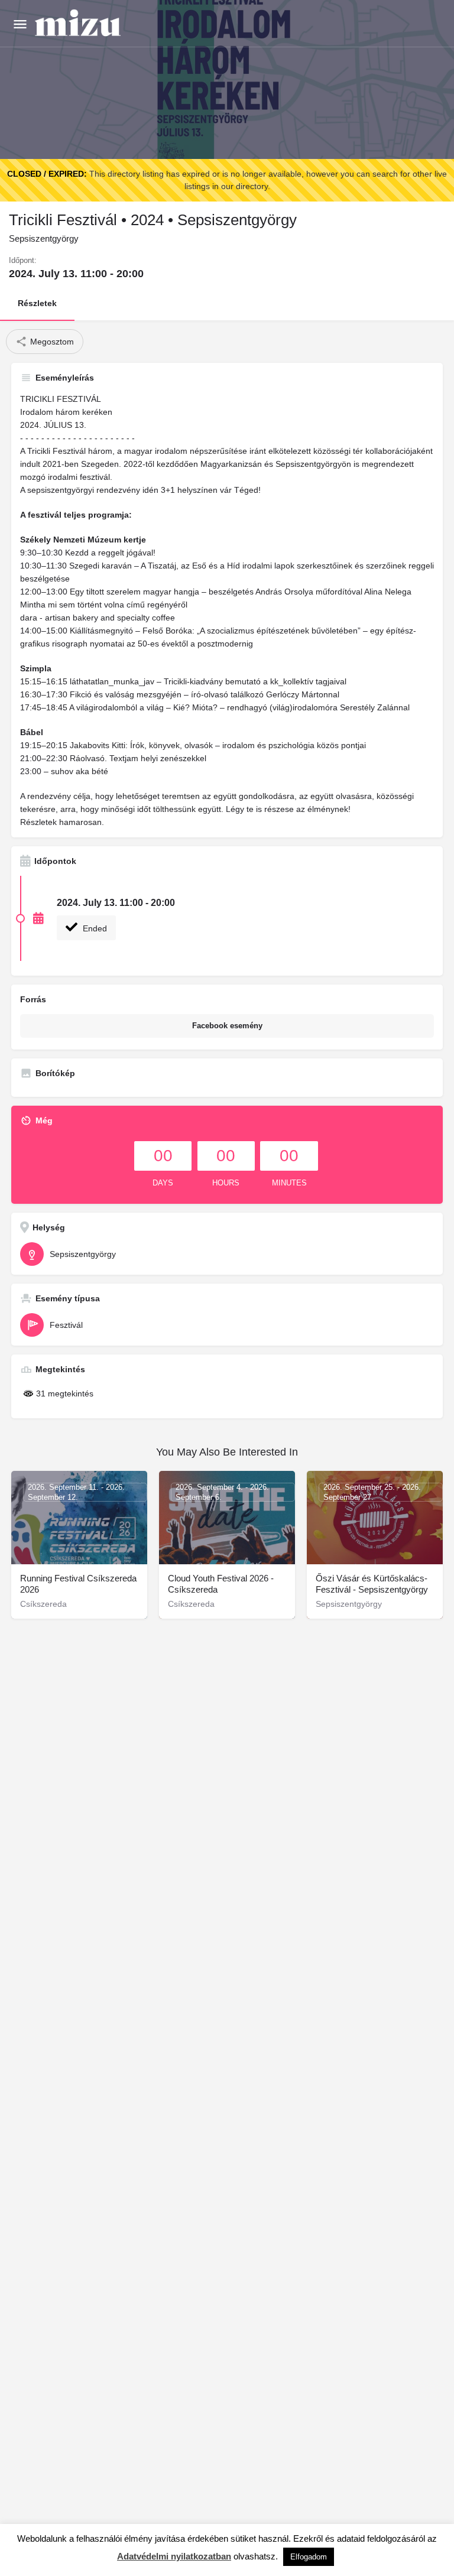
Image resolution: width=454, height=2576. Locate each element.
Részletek (37, 303)
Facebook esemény (227, 1026)
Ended (94, 928)
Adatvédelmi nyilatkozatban (174, 2556)
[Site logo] (79, 24)
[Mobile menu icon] (20, 24)
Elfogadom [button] (309, 2557)
